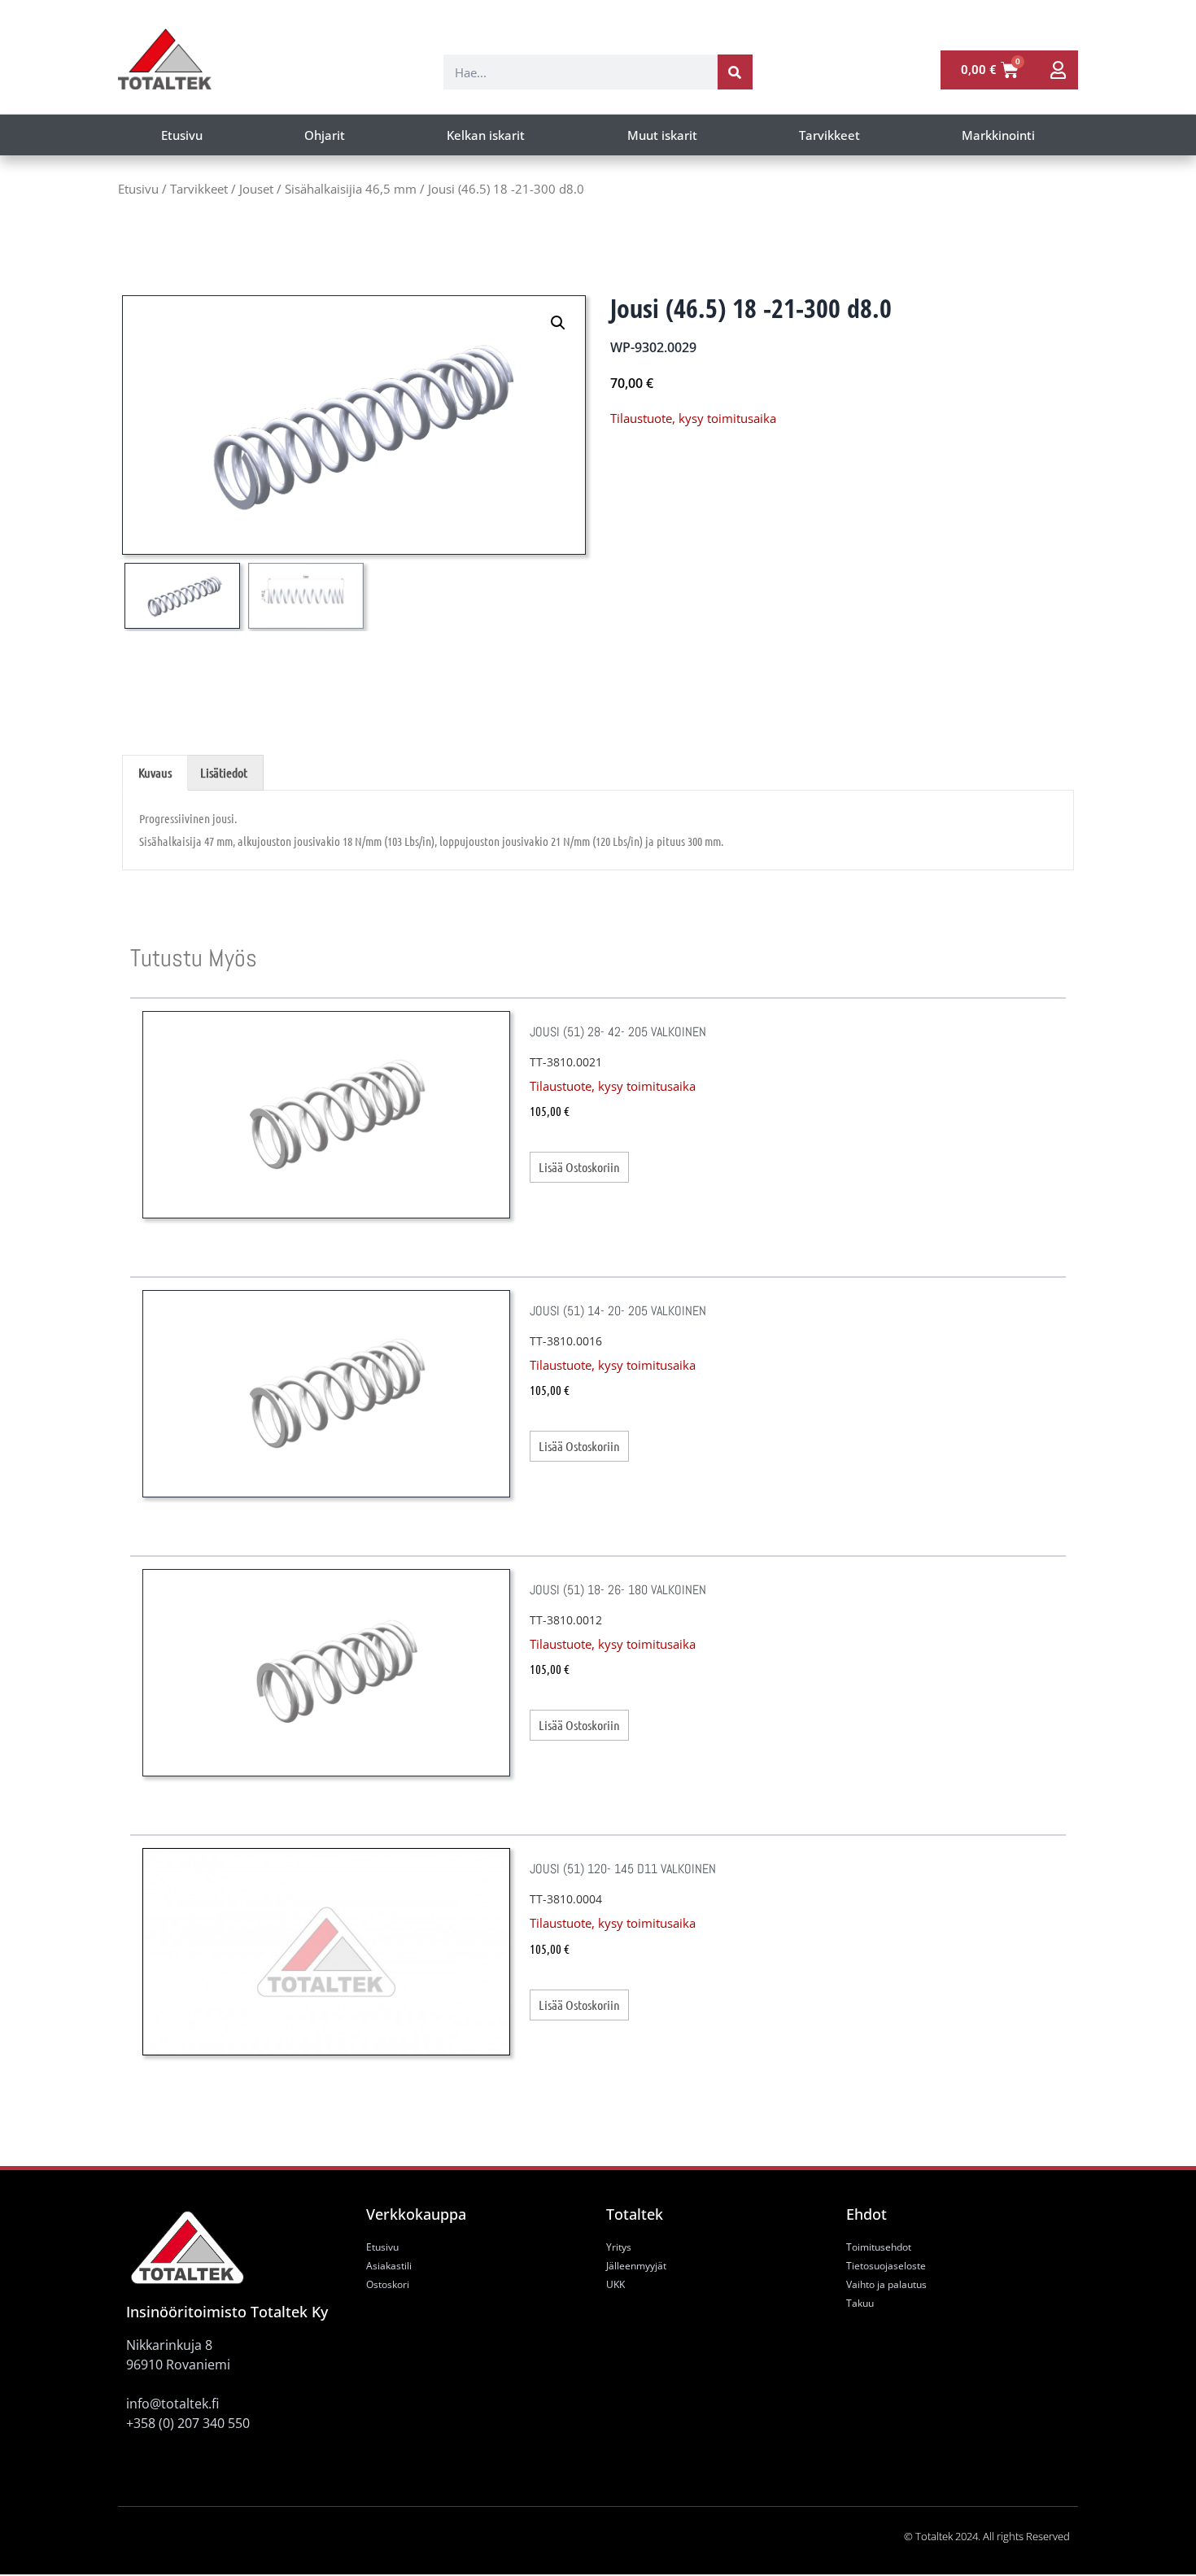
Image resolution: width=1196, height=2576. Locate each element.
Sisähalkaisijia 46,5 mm (351, 189)
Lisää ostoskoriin (579, 1167)
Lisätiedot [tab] (224, 772)
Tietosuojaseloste (886, 2266)
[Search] (735, 72)
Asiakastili (389, 2266)
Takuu (860, 2303)
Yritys (619, 2247)
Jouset (256, 189)
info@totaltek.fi (172, 2404)
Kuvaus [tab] (155, 772)
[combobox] (581, 72)
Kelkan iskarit (486, 135)
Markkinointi (998, 135)
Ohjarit (325, 135)
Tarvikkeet (829, 135)
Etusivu (182, 135)
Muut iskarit (662, 135)
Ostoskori (388, 2284)
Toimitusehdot (879, 2247)
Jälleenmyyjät (636, 2266)
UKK (615, 2284)
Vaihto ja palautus (886, 2284)
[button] (558, 323)
